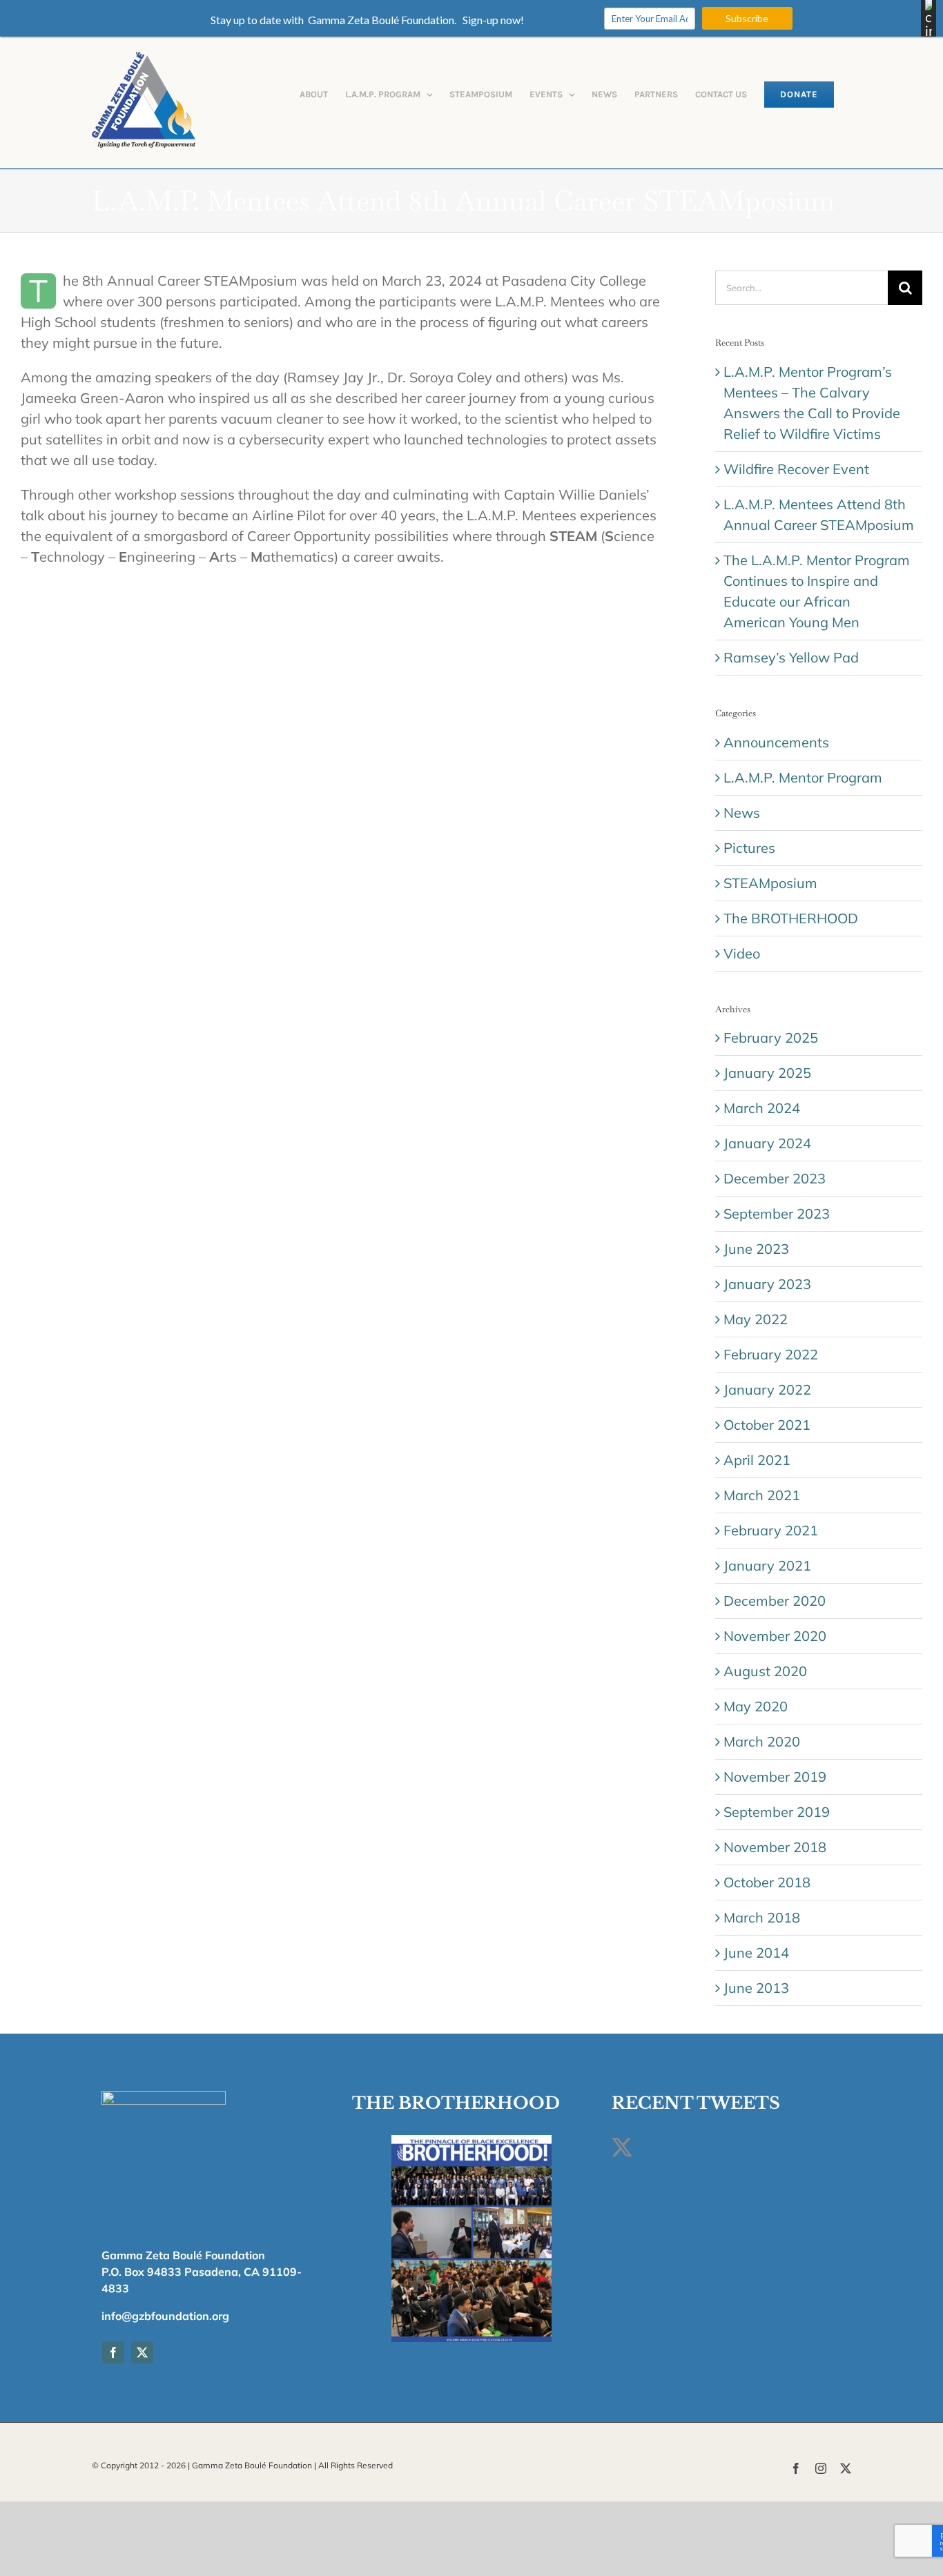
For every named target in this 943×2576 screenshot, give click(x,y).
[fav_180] (164, 2097)
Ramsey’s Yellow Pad (791, 657)
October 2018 (767, 1882)
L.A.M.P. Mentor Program (803, 777)
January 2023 (767, 1284)
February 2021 (771, 1530)
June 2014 (756, 1953)
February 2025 (771, 1038)
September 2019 (777, 1812)
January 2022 (767, 1389)
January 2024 (767, 1143)
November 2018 (775, 1847)
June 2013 (756, 1988)
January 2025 (767, 1073)
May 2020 (756, 1706)
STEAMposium (770, 883)
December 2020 (775, 1601)
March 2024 (762, 1108)
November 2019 (775, 1777)
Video (742, 953)
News (742, 813)
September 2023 (777, 1213)
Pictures (749, 848)
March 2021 (762, 1495)
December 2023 (775, 1178)
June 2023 (756, 1249)
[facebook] (113, 2352)
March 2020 (762, 1741)
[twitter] (142, 2352)
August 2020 (765, 1671)
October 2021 (767, 1425)
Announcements (776, 742)
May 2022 (756, 1319)
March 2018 (762, 1917)
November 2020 (775, 1636)
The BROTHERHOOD (791, 918)
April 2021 (757, 1460)
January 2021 (767, 1565)
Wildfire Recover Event (796, 469)
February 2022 (771, 1354)
